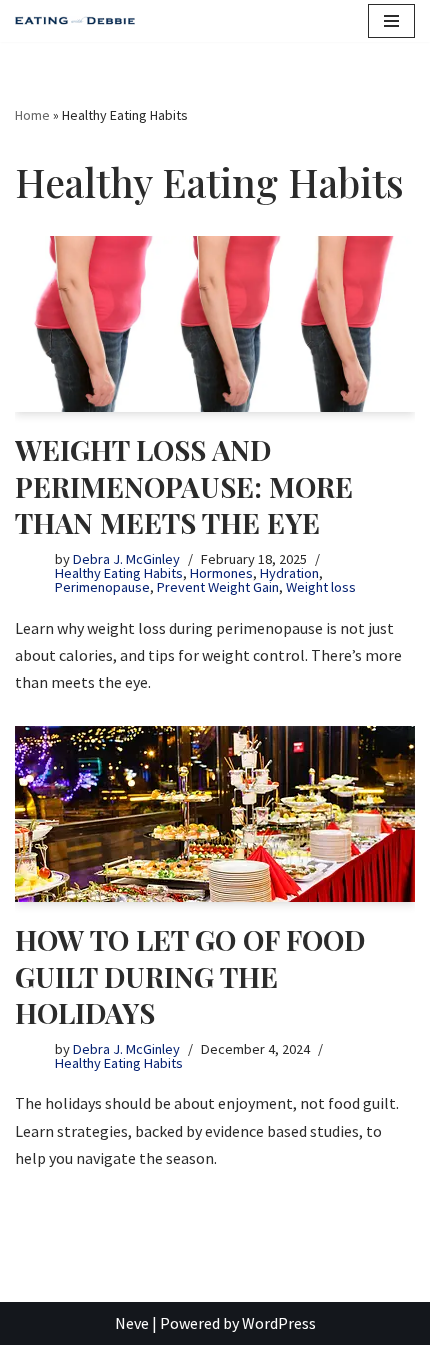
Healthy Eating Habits (119, 573)
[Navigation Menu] (391, 21)
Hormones (221, 573)
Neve (132, 1323)
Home (32, 115)
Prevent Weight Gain (218, 587)
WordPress (279, 1323)
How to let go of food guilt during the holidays (190, 976)
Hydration (289, 573)
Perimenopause (102, 587)
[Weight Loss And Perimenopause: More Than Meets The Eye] (215, 324)
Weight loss (321, 587)
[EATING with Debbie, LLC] (80, 21)
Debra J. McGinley (126, 559)
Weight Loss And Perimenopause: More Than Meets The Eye (184, 486)
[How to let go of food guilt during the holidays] (215, 814)
